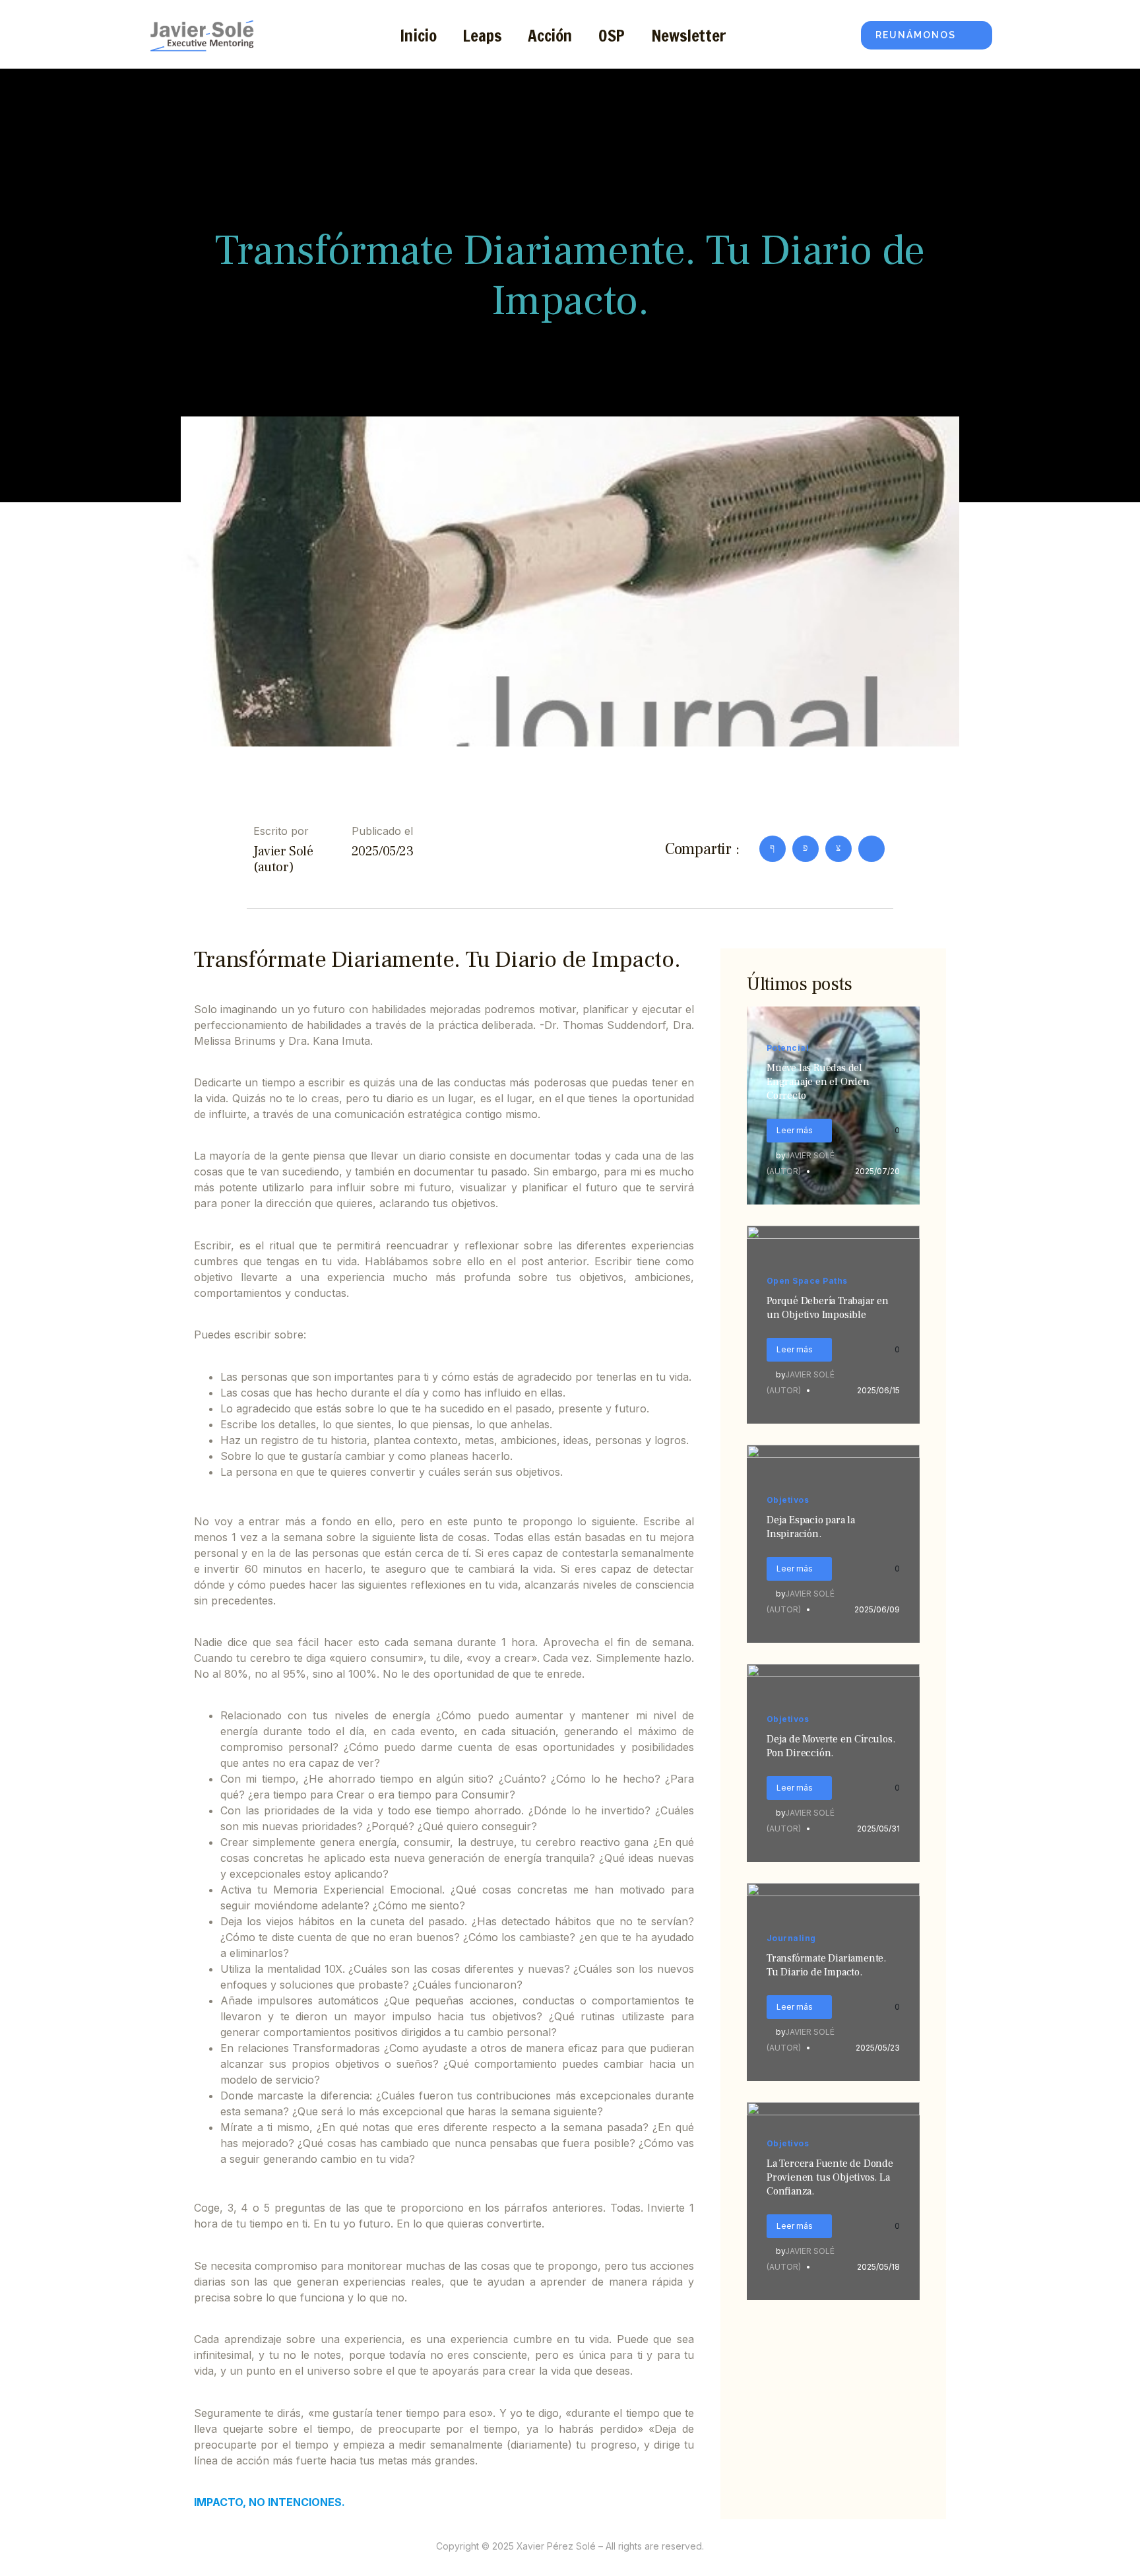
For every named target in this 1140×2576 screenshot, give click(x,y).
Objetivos (788, 1500)
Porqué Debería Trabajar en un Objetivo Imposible (828, 1308)
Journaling (791, 1938)
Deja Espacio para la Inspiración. (811, 1527)
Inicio (418, 35)
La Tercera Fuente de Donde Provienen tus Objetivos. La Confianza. (830, 2177)
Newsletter (689, 35)
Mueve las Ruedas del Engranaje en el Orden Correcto (818, 1082)
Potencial (788, 1048)
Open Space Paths (807, 1281)
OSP (612, 35)
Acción (550, 35)
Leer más (795, 1130)
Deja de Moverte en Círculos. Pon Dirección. (831, 1746)
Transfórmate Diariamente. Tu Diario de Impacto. (826, 1965)
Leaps (482, 35)
